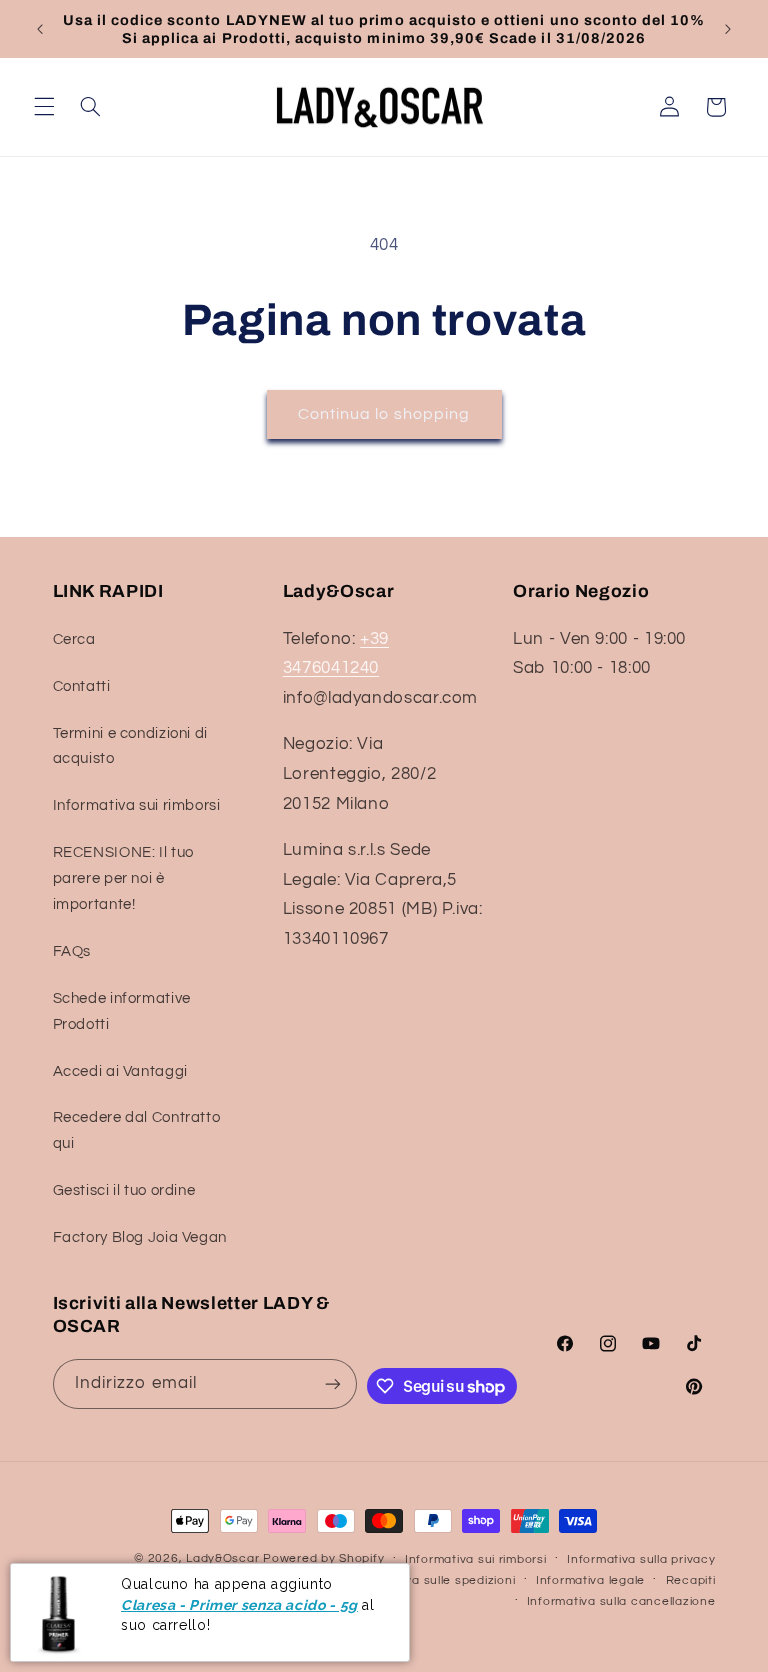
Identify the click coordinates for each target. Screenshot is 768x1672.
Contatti (82, 686)
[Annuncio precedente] (40, 29)
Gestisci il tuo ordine (124, 1190)
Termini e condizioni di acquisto (131, 746)
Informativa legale (590, 1580)
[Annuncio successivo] (728, 29)
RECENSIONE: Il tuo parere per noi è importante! (123, 878)
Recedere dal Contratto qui (137, 1130)
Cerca (74, 639)
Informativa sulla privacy (641, 1559)
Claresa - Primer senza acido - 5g (239, 1605)
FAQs (72, 951)
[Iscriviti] (333, 1383)
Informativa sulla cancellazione (621, 1601)
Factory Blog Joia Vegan (140, 1237)
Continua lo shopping (384, 414)
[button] (44, 107)
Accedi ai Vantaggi (120, 1071)
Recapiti (691, 1580)
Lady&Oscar (222, 1558)
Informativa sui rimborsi (137, 805)
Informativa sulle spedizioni (433, 1580)
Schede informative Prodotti (122, 1011)
